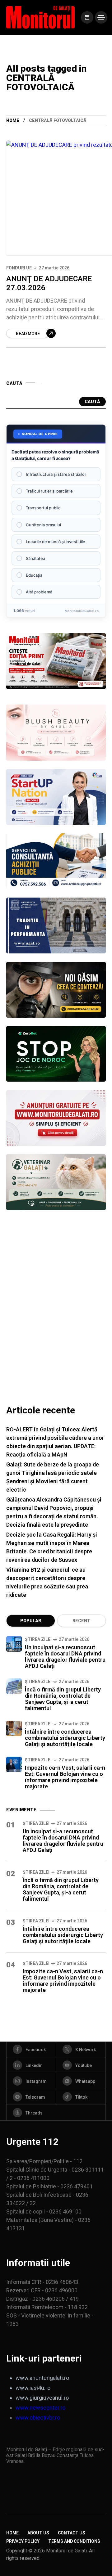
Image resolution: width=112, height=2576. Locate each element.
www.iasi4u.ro (33, 2388)
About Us (38, 2533)
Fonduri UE (19, 268)
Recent (81, 1621)
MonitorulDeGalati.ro (82, 611)
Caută (92, 402)
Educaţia (34, 575)
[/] (87, 17)
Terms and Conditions (74, 2541)
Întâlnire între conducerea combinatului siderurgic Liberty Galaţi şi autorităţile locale (65, 1738)
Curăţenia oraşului (43, 525)
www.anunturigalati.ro (42, 2378)
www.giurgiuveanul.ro (42, 2398)
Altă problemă (39, 592)
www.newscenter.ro (40, 2408)
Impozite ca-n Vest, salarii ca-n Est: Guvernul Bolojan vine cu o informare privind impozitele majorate (65, 1777)
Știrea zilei (38, 1639)
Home (13, 120)
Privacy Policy (23, 2541)
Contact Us (72, 2533)
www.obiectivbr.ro (38, 2418)
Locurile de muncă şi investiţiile (56, 542)
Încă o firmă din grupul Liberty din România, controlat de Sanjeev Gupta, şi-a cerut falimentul (63, 1699)
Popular (31, 1621)
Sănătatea (35, 558)
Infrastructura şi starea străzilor (56, 474)
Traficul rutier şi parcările (49, 491)
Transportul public (43, 508)
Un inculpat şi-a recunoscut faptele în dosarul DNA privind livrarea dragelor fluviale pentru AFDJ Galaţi (65, 1657)
